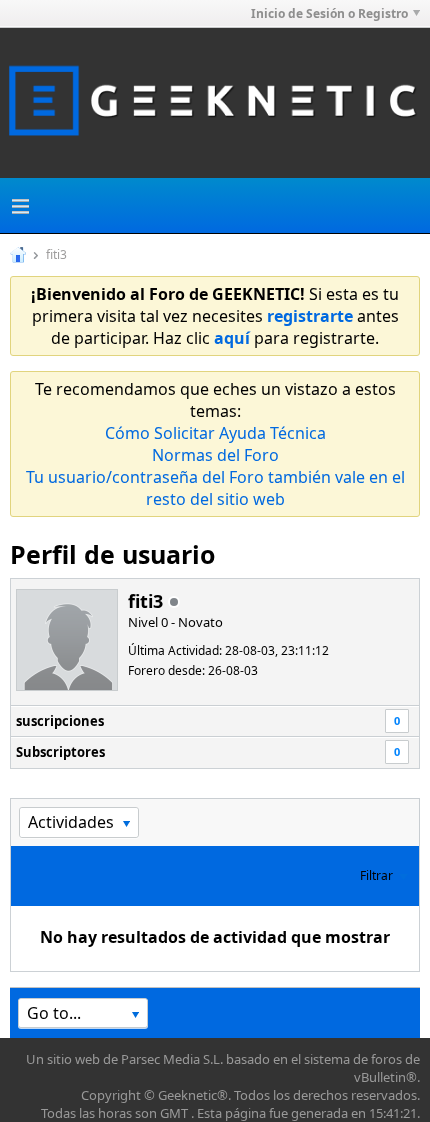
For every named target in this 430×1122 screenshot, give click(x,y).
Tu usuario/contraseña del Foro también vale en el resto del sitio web (215, 488)
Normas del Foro (215, 455)
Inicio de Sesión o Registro (329, 13)
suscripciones (60, 721)
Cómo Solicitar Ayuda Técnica (215, 433)
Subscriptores (60, 752)
